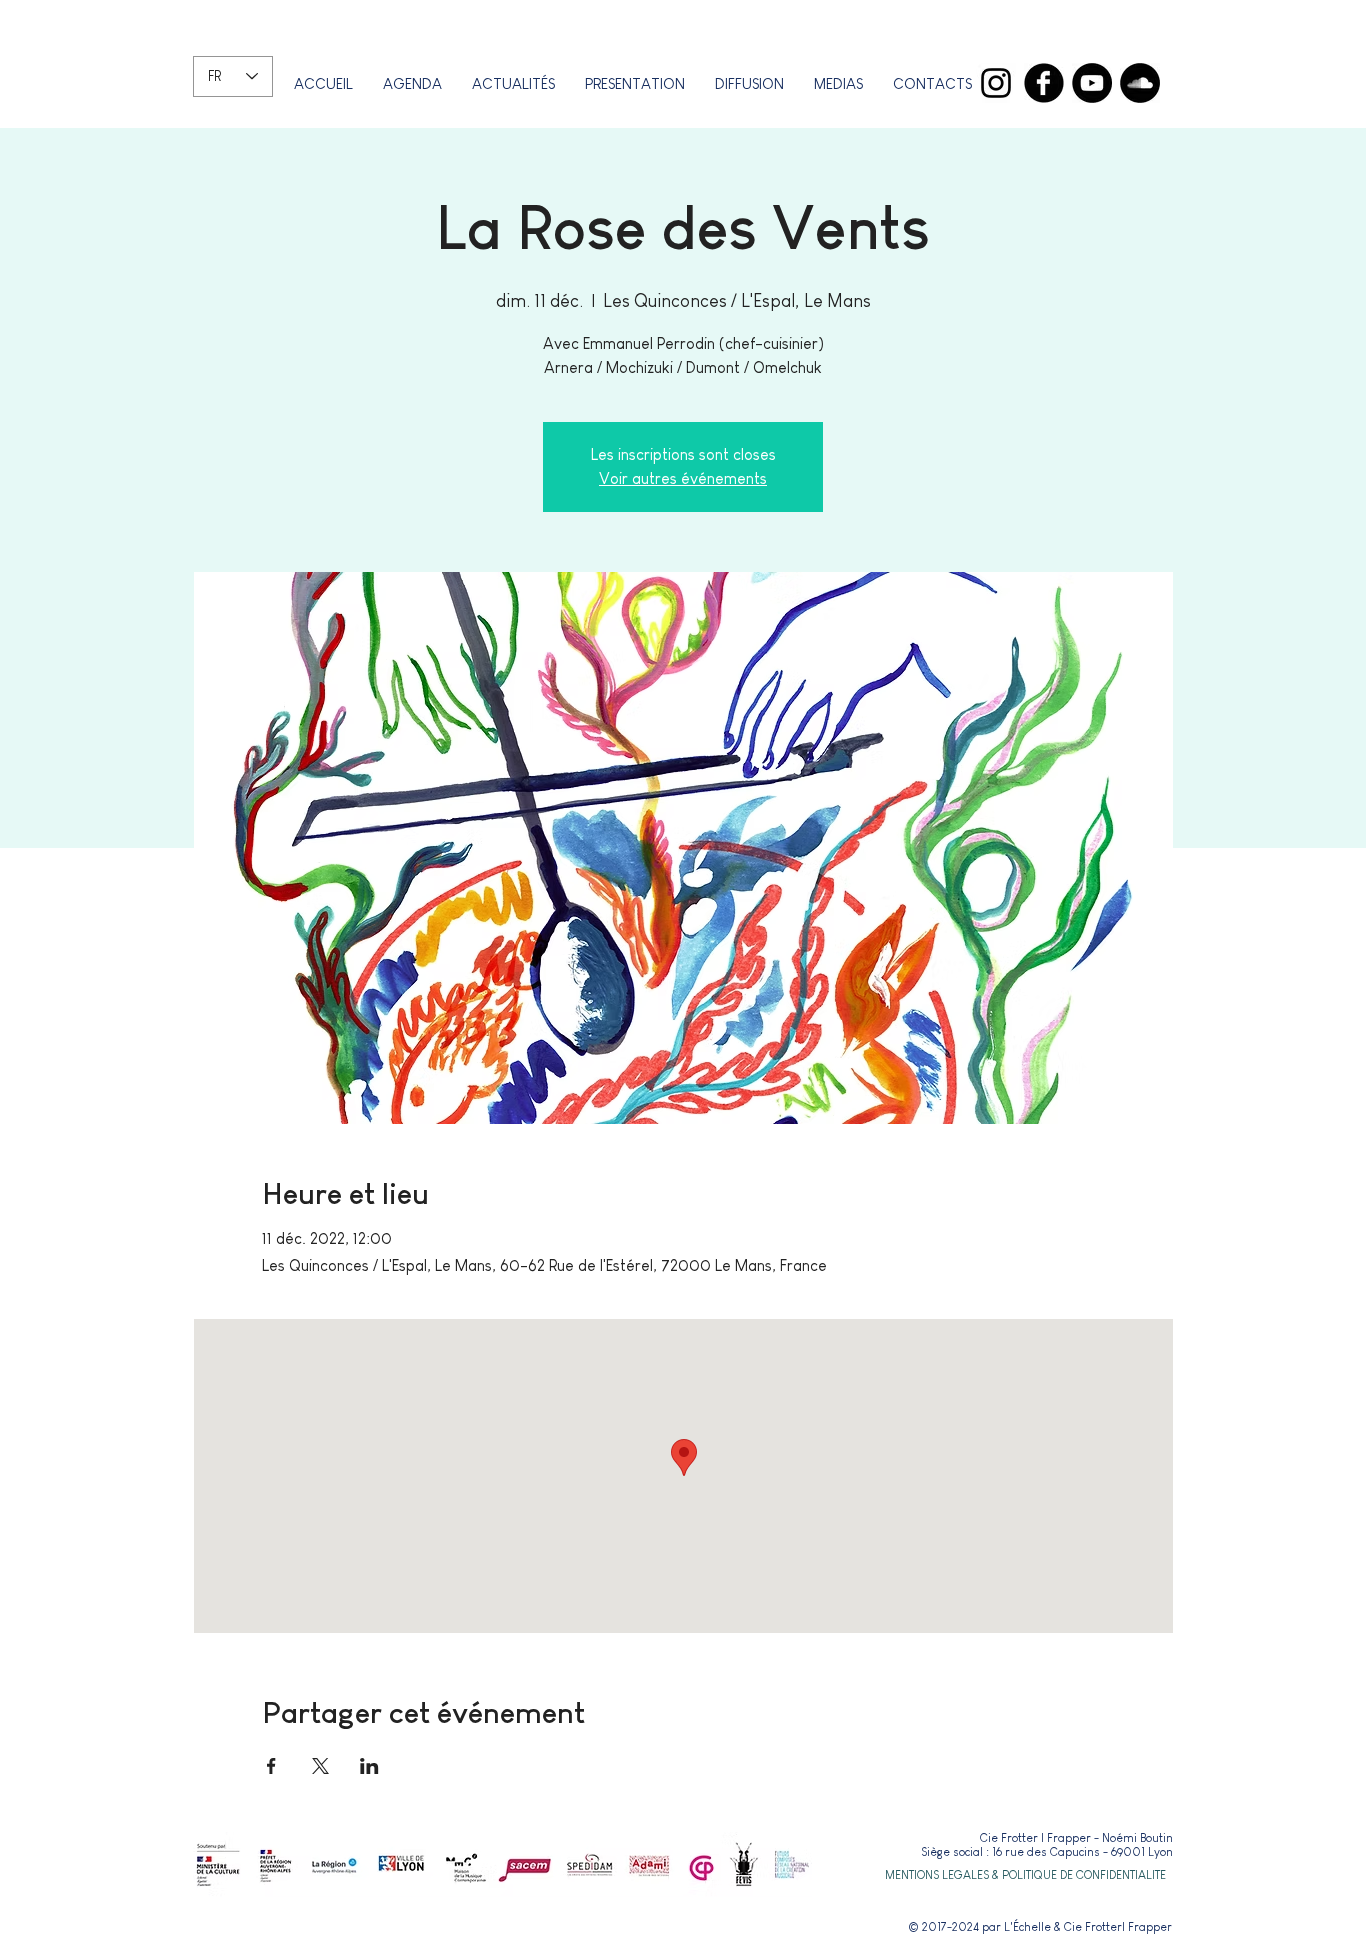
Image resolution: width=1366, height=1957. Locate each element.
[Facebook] (1044, 83)
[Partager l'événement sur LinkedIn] (369, 1766)
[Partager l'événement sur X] (320, 1766)
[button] (635, 83)
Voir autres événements (683, 478)
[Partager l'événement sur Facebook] (271, 1766)
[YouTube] (1092, 83)
